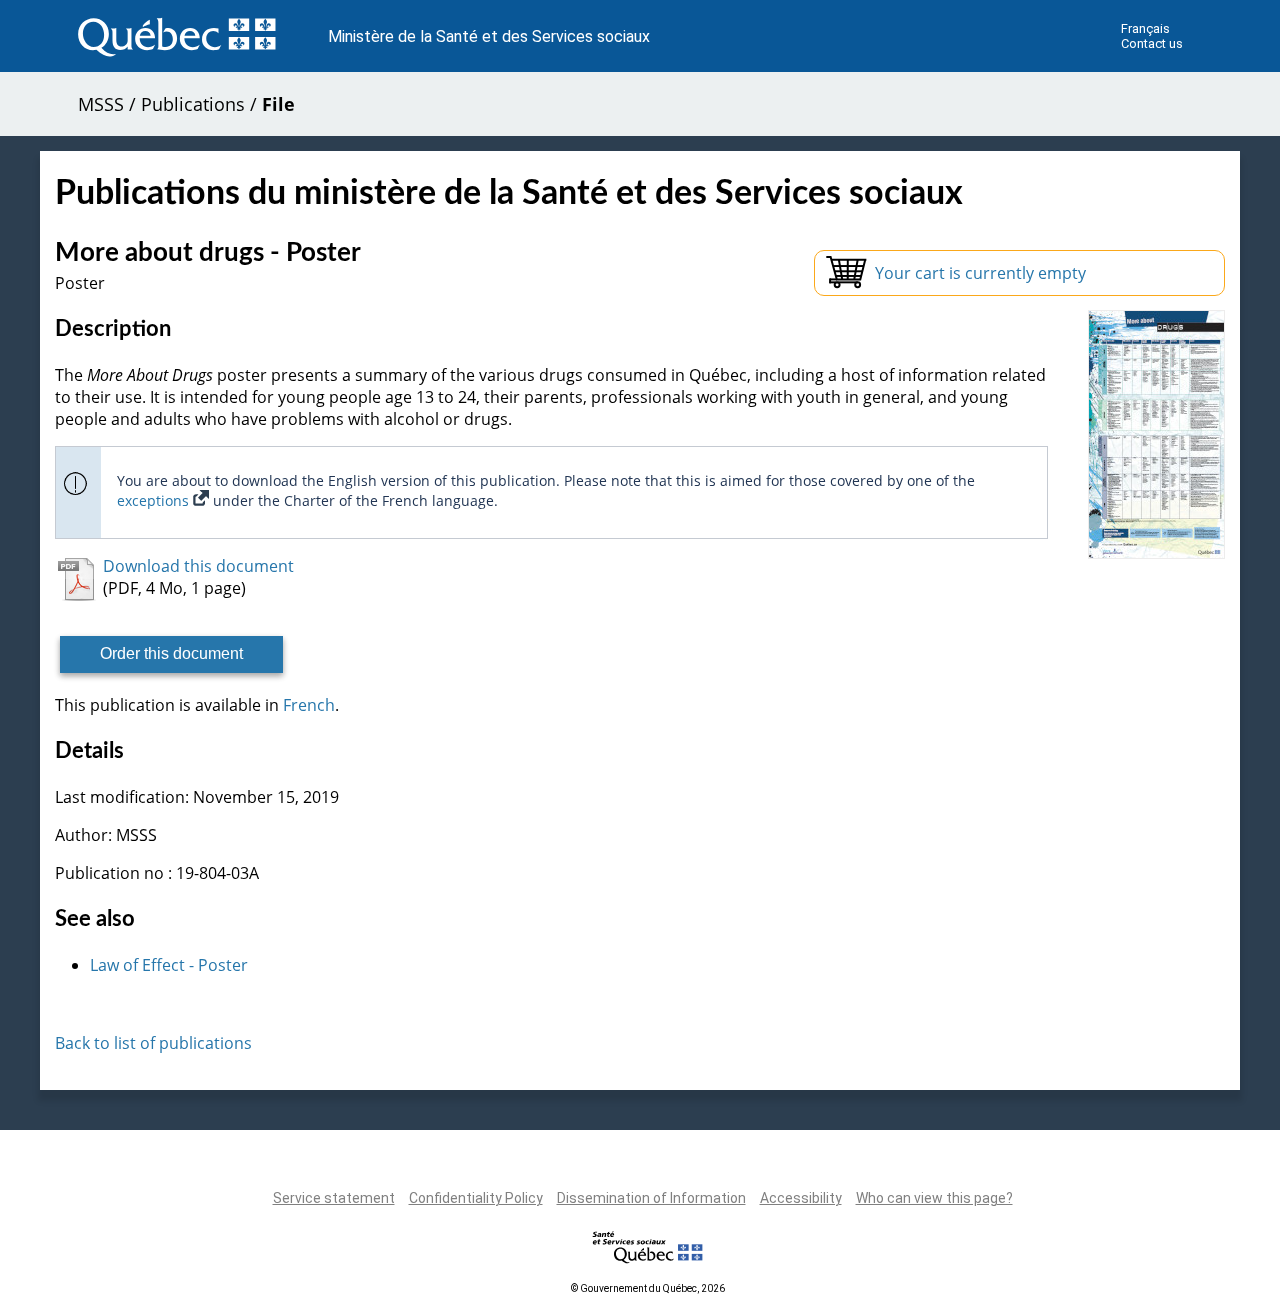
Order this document (171, 653)
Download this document (198, 566)
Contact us (1152, 43)
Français (1145, 28)
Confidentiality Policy (476, 1198)
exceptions (155, 500)
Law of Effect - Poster (169, 965)
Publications (193, 104)
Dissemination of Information (651, 1198)
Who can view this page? (934, 1198)
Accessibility (801, 1198)
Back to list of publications (153, 1043)
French (309, 705)
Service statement (334, 1198)
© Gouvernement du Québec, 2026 (648, 1288)
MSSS (101, 104)
